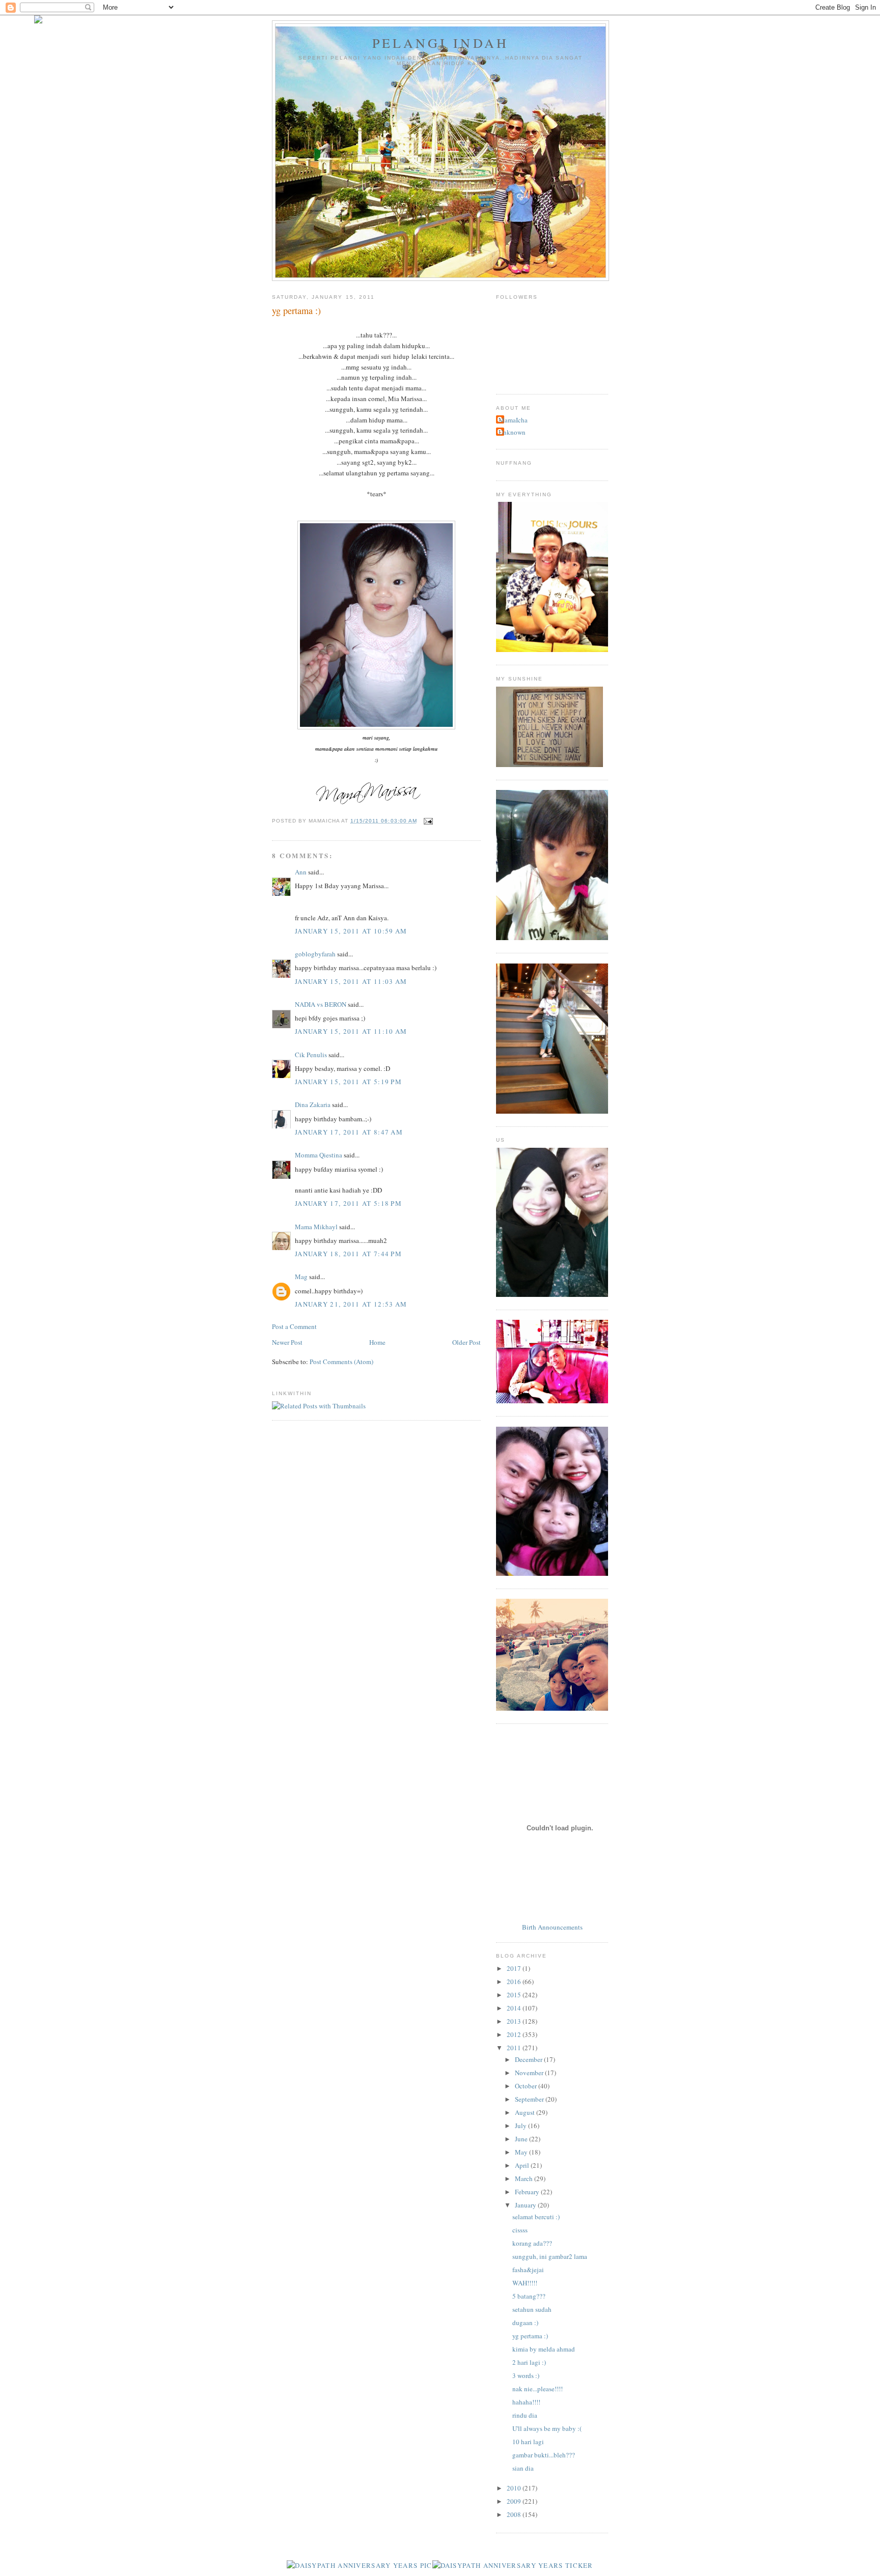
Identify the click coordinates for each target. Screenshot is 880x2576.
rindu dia (525, 2415)
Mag (301, 1277)
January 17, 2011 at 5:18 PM (348, 1203)
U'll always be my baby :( (547, 2428)
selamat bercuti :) (536, 2217)
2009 (515, 2501)
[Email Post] (427, 821)
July (521, 2126)
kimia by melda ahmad (544, 2349)
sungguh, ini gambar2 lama (550, 2256)
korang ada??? (532, 2243)
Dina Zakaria (313, 1105)
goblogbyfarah (315, 954)
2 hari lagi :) (529, 2362)
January (526, 2205)
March (525, 2178)
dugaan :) (525, 2323)
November (530, 2073)
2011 (515, 2048)
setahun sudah (532, 2309)
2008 (515, 2514)
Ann (301, 872)
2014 (515, 2008)
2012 (515, 2034)
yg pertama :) (530, 2336)
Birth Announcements (552, 1927)
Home (377, 1342)
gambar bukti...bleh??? (544, 2455)
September (530, 2099)
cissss (520, 2230)
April (523, 2165)
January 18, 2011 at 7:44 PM (348, 1254)
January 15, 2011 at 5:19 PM (348, 1082)
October (527, 2086)
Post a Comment (294, 1326)
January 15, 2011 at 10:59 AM (351, 931)
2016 (515, 1981)
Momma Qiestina (319, 1155)
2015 (515, 1995)
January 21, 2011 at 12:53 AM (351, 1304)
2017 (515, 1968)
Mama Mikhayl (316, 1227)
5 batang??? (529, 2296)
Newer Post (287, 1342)
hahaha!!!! (526, 2402)
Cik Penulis (311, 1055)
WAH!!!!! (525, 2283)
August (526, 2112)
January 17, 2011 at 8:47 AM (349, 1132)
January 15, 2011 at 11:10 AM (351, 1031)
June (522, 2139)
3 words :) (526, 2375)
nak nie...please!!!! (538, 2389)
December (529, 2059)
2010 (515, 2488)
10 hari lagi (528, 2442)
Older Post (466, 1342)
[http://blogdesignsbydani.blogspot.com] (38, 21)
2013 (515, 2021)
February (528, 2192)
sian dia (523, 2468)
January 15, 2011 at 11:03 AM (351, 981)
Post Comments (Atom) (341, 1362)
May (522, 2152)
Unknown (512, 432)
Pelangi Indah (441, 43)
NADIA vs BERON (321, 1004)
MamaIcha (513, 420)
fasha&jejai (528, 2270)
